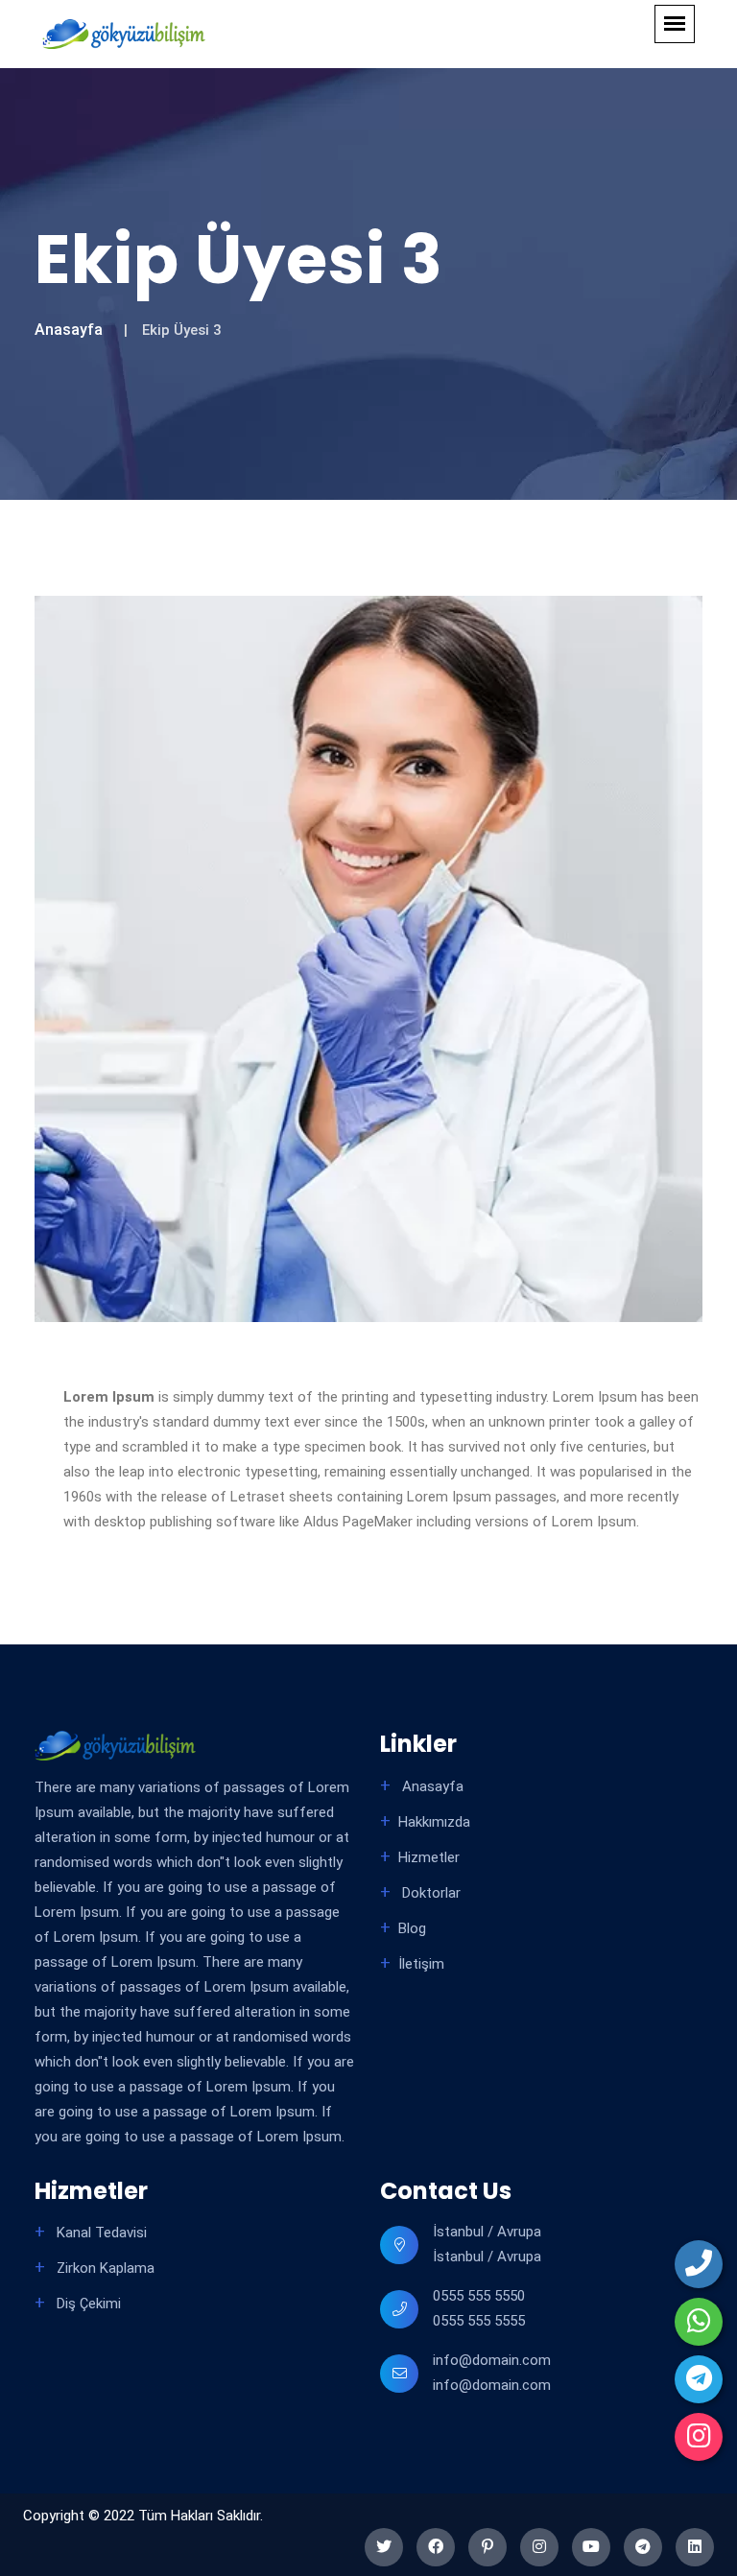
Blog (412, 1928)
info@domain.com (492, 2360)
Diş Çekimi (87, 2304)
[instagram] (699, 2437)
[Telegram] (699, 2379)
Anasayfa (69, 330)
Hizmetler (429, 1857)
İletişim (421, 1964)
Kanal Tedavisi (100, 2233)
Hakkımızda (434, 1822)
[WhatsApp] (699, 2322)
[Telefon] (699, 2264)
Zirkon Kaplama (104, 2268)
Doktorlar (429, 1893)
